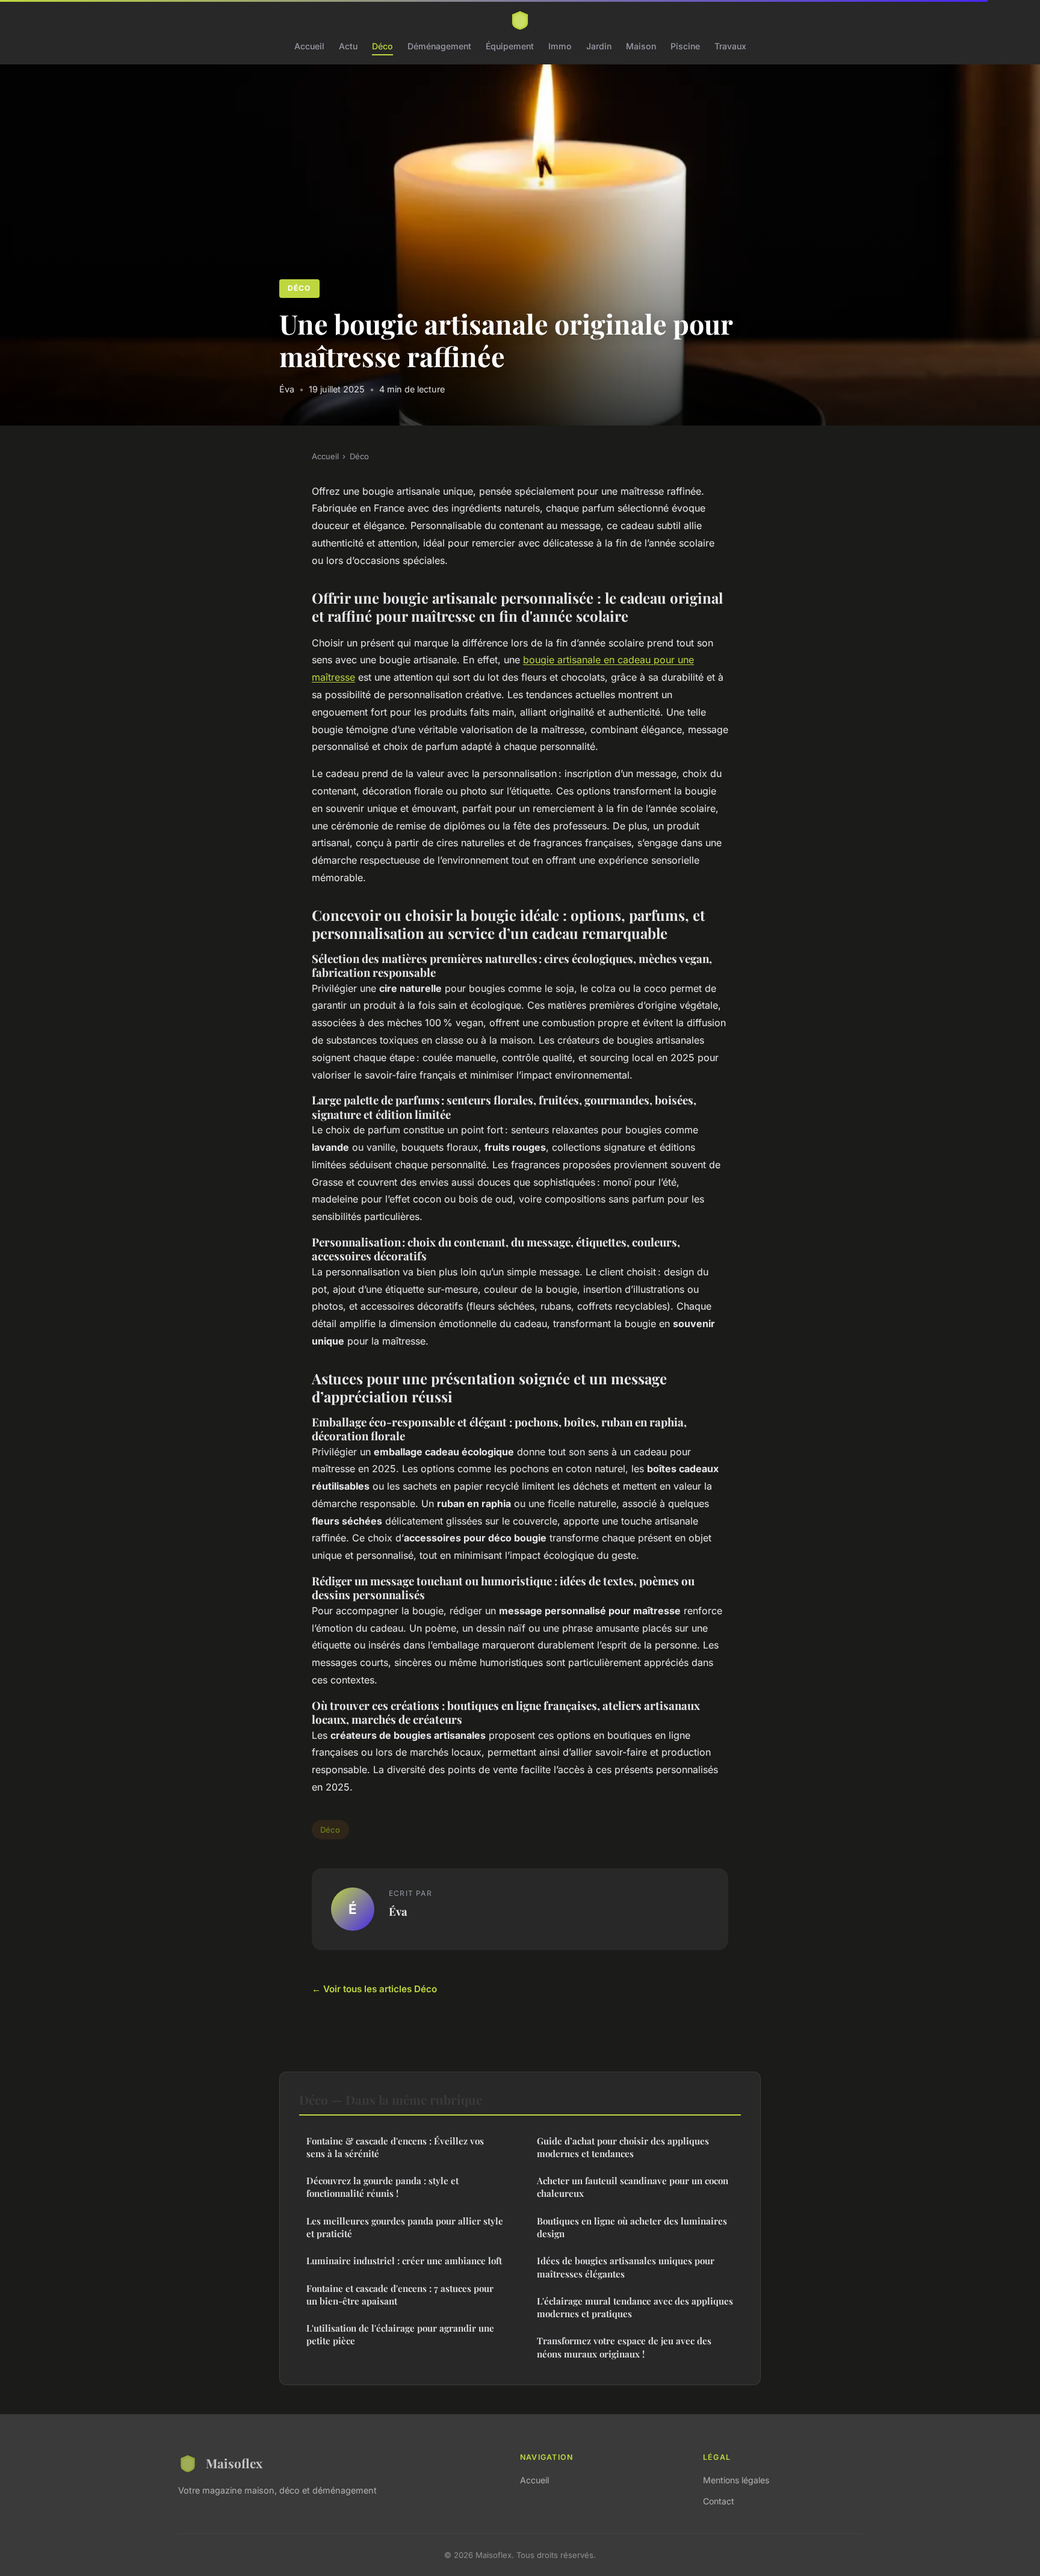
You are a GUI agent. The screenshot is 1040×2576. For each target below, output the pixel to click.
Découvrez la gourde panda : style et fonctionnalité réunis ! (382, 2187)
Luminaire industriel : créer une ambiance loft (404, 2261)
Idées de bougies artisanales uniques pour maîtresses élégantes (626, 2267)
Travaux (730, 46)
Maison (641, 46)
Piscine (685, 46)
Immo (560, 46)
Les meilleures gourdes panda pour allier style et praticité (405, 2227)
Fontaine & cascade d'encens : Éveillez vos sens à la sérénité (395, 2147)
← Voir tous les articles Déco (374, 1989)
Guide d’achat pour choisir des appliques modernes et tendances (623, 2147)
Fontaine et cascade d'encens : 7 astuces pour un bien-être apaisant (400, 2295)
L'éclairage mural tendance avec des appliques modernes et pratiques (635, 2307)
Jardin (599, 46)
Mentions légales (736, 2480)
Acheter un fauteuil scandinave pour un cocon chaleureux (633, 2187)
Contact (719, 2501)
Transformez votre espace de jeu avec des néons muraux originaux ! (624, 2347)
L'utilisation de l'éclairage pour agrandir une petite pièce (400, 2334)
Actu (348, 46)
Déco (382, 46)
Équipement (510, 46)
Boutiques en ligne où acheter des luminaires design (632, 2227)
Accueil (309, 46)
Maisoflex (234, 2463)
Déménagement (439, 46)
